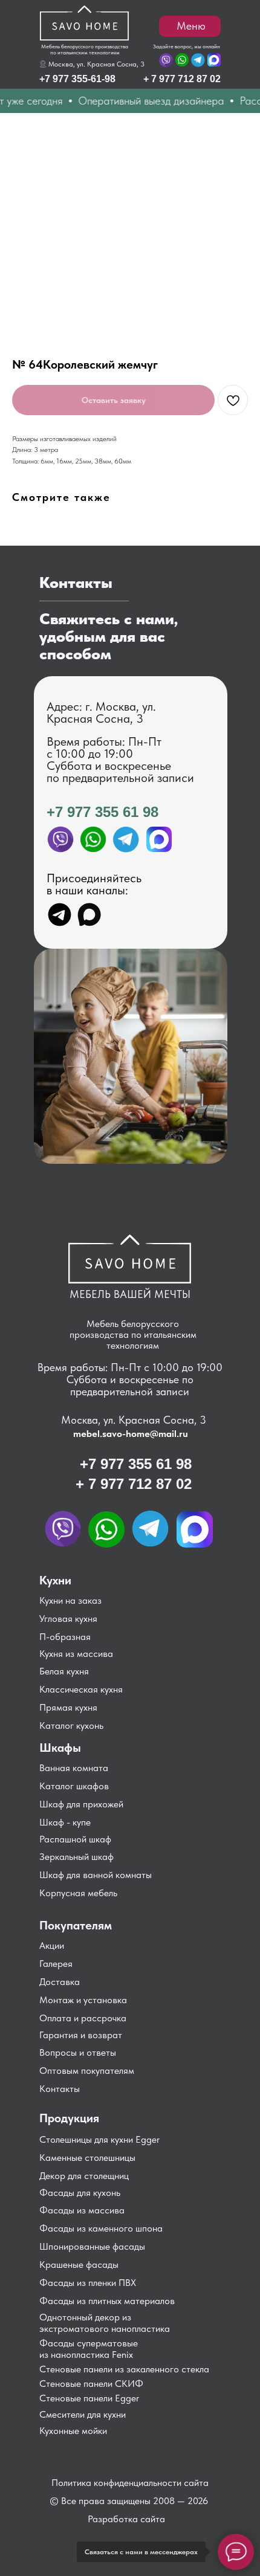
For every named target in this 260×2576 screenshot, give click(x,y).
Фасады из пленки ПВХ (88, 2283)
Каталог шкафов (74, 1786)
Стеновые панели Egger (89, 2398)
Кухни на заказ (70, 1600)
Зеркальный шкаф (76, 1857)
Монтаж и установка (83, 2000)
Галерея (56, 1964)
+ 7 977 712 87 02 (182, 79)
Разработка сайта (126, 2519)
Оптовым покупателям (87, 2071)
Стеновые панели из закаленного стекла (124, 2369)
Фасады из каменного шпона (101, 2228)
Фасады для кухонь (80, 2193)
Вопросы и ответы (78, 2052)
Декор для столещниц (84, 2176)
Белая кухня (64, 1671)
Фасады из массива (82, 2210)
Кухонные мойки (73, 2431)
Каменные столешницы (87, 2158)
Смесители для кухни (83, 2414)
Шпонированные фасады (92, 2246)
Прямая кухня (68, 1707)
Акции (52, 1945)
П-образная (65, 1637)
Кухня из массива (76, 1654)
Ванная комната (74, 1768)
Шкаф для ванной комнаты (96, 1875)
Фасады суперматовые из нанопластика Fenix (89, 2349)
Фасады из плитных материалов (107, 2301)
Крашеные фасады (79, 2264)
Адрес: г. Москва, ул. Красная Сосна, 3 (101, 712)
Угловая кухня (68, 1619)
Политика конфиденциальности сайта (130, 2483)
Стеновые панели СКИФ (91, 2384)
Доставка (60, 1982)
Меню (191, 26)
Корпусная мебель (78, 1893)
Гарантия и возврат (81, 2035)
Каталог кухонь (71, 1725)
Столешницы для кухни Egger (99, 2139)
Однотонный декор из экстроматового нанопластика (105, 2323)
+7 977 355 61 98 (102, 812)
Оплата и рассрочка (83, 2018)
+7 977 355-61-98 (77, 79)
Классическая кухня (81, 1689)
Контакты (60, 2089)
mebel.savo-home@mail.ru (131, 1434)
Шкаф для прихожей (81, 1804)
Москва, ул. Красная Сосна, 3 (96, 64)
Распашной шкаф (75, 1839)
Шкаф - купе (65, 1822)
